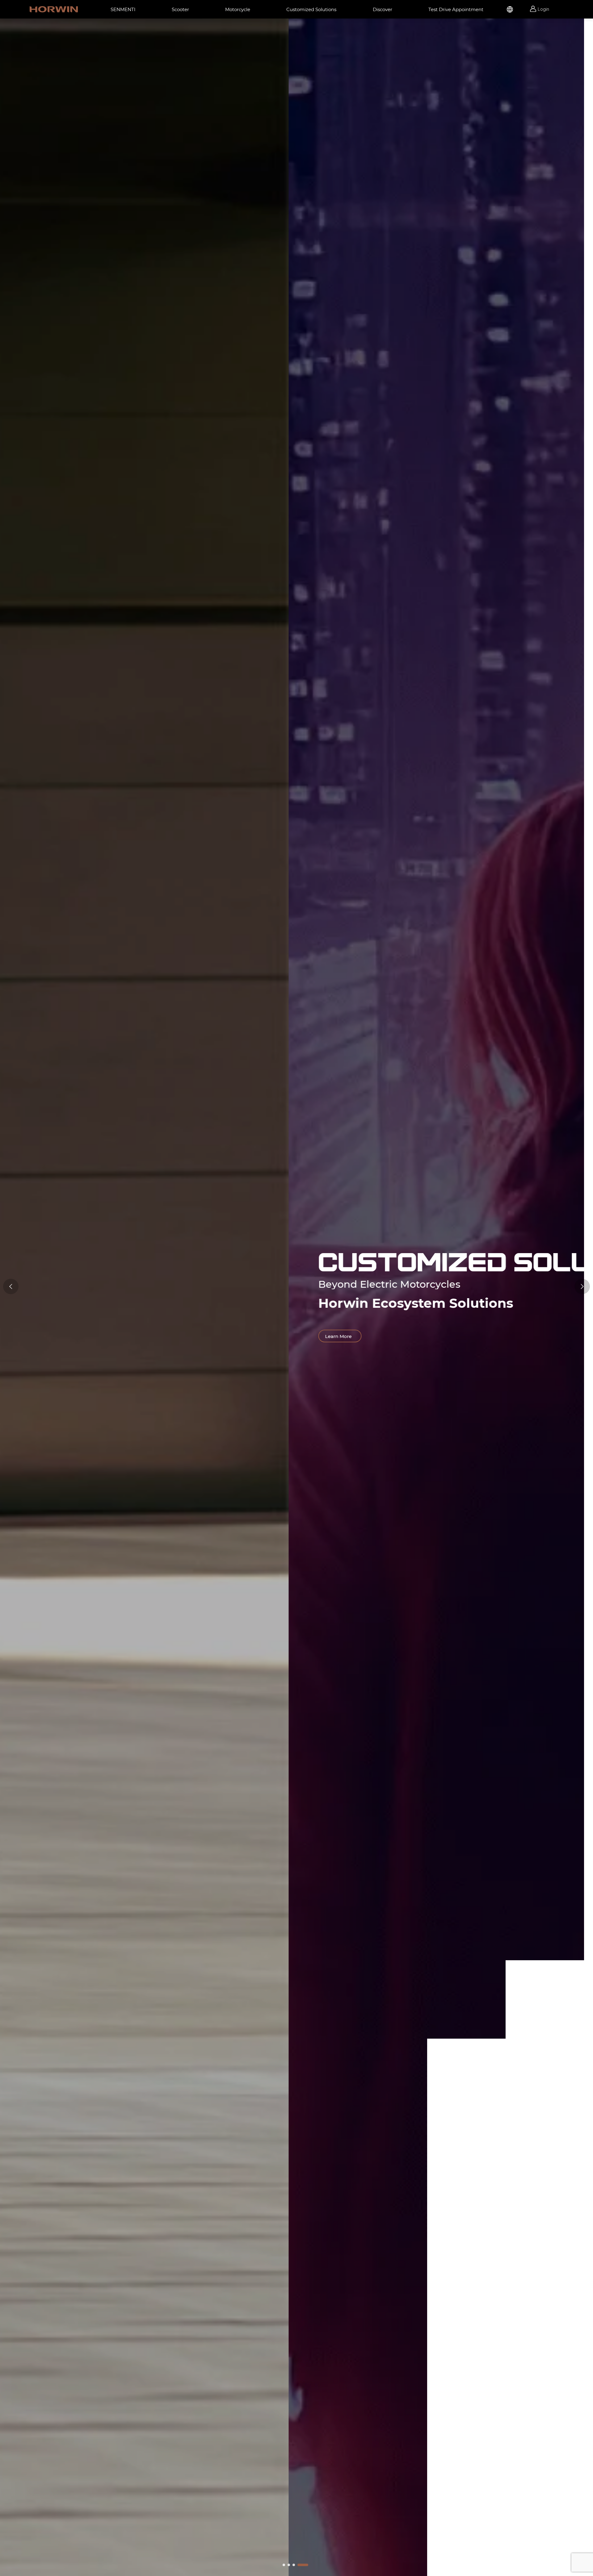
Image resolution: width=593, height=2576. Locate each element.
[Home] (54, 9)
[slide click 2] (294, 2565)
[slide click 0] (284, 2565)
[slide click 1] (289, 2565)
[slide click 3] (303, 2565)
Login (543, 9)
